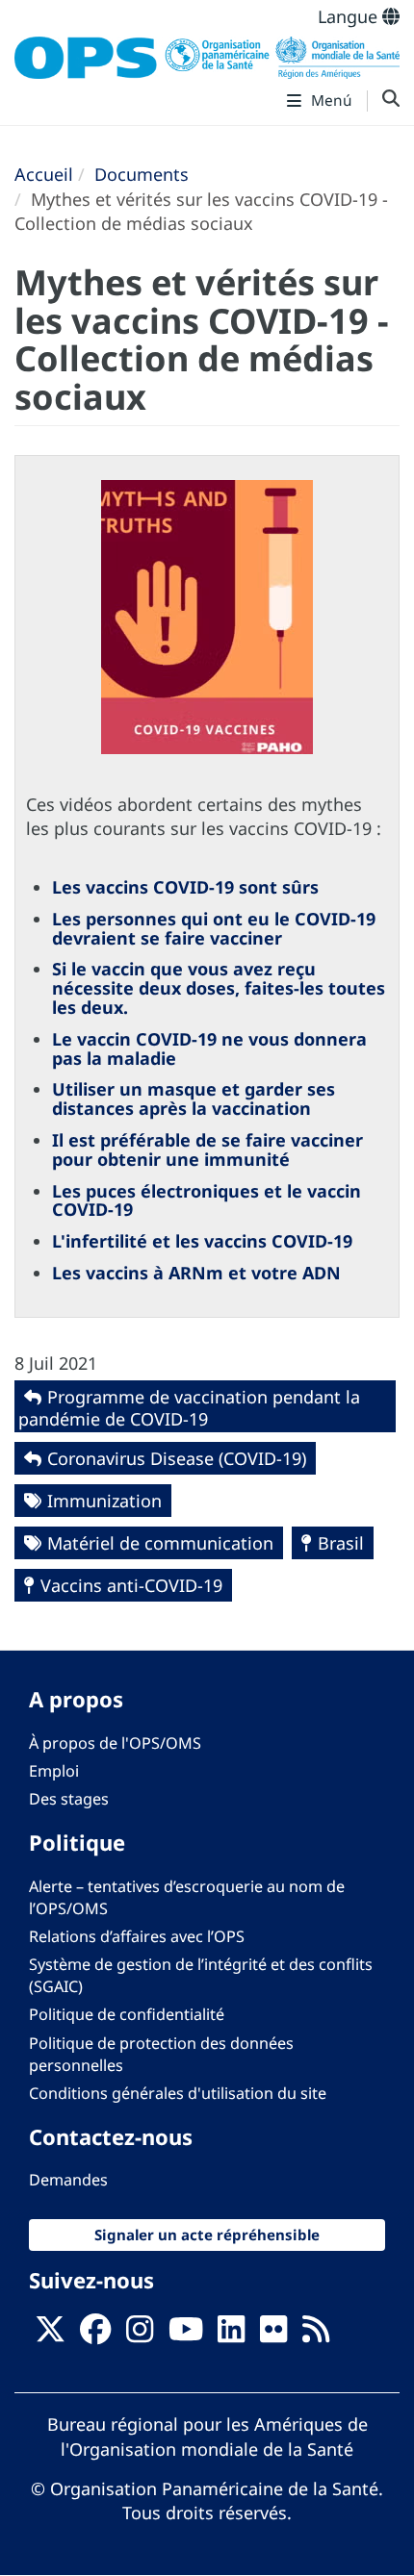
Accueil (44, 174)
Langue (350, 16)
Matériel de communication (160, 1543)
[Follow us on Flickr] (273, 2335)
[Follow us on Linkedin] (231, 2335)
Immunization (104, 1501)
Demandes (68, 2180)
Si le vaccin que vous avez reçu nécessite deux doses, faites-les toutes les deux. (219, 988)
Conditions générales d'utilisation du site (178, 2093)
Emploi (54, 1771)
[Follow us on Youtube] (186, 2335)
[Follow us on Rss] (316, 2335)
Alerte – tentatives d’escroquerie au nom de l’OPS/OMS (187, 1897)
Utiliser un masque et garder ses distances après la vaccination (194, 1099)
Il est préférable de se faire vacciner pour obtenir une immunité (207, 1149)
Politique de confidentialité (127, 2014)
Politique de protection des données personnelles (161, 2054)
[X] (50, 2335)
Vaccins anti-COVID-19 (131, 1585)
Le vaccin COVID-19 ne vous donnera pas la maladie (209, 1048)
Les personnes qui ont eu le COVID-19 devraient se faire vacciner (214, 928)
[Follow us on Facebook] (95, 2335)
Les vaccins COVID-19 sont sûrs (185, 887)
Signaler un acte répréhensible (207, 2235)
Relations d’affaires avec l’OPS (137, 1936)
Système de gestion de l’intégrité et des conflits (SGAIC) (201, 1975)
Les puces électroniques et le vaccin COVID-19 (207, 1200)
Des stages (69, 1799)
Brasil (341, 1543)
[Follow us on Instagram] (140, 2335)
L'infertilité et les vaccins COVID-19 (202, 1241)
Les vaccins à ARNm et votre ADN (196, 1273)
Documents (142, 174)
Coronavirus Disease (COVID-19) (177, 1458)
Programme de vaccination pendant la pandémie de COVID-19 (189, 1408)
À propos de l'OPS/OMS (115, 1743)
